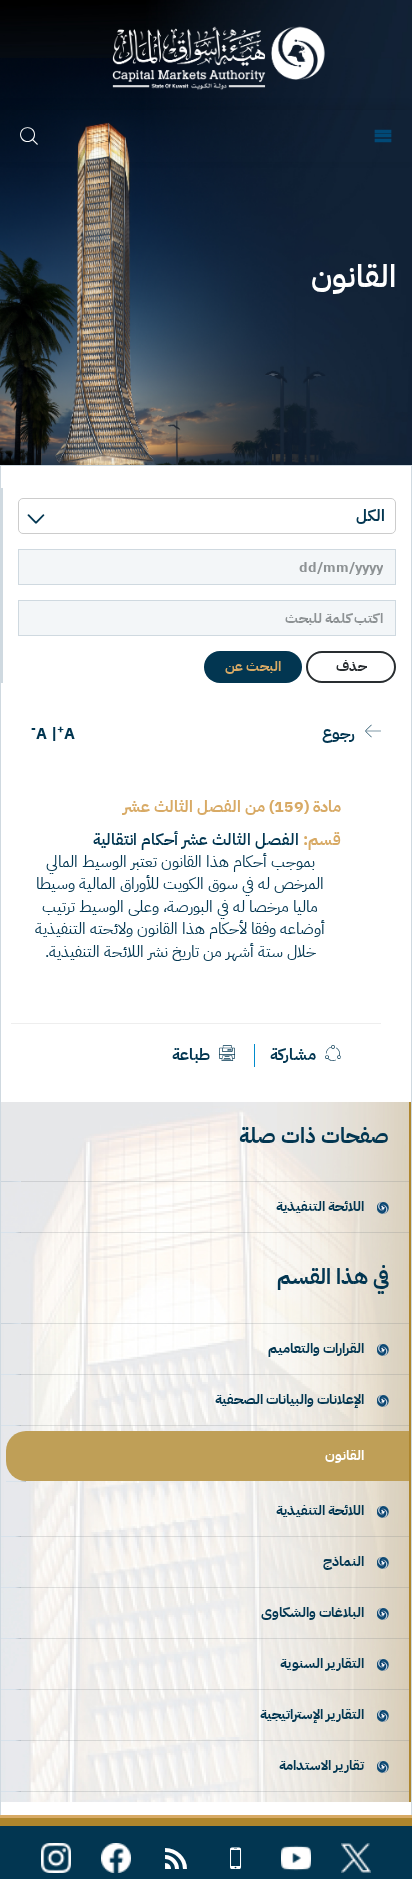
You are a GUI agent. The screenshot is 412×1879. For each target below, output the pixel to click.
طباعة (193, 1055)
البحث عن (253, 666)
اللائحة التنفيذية (320, 1206)
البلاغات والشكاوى (312, 1612)
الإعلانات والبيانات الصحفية (289, 1399)
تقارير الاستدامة (321, 1765)
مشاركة (293, 1055)
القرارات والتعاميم (316, 1348)
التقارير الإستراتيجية (312, 1714)
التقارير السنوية (322, 1663)
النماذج (343, 1561)
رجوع (338, 734)
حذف (351, 666)
